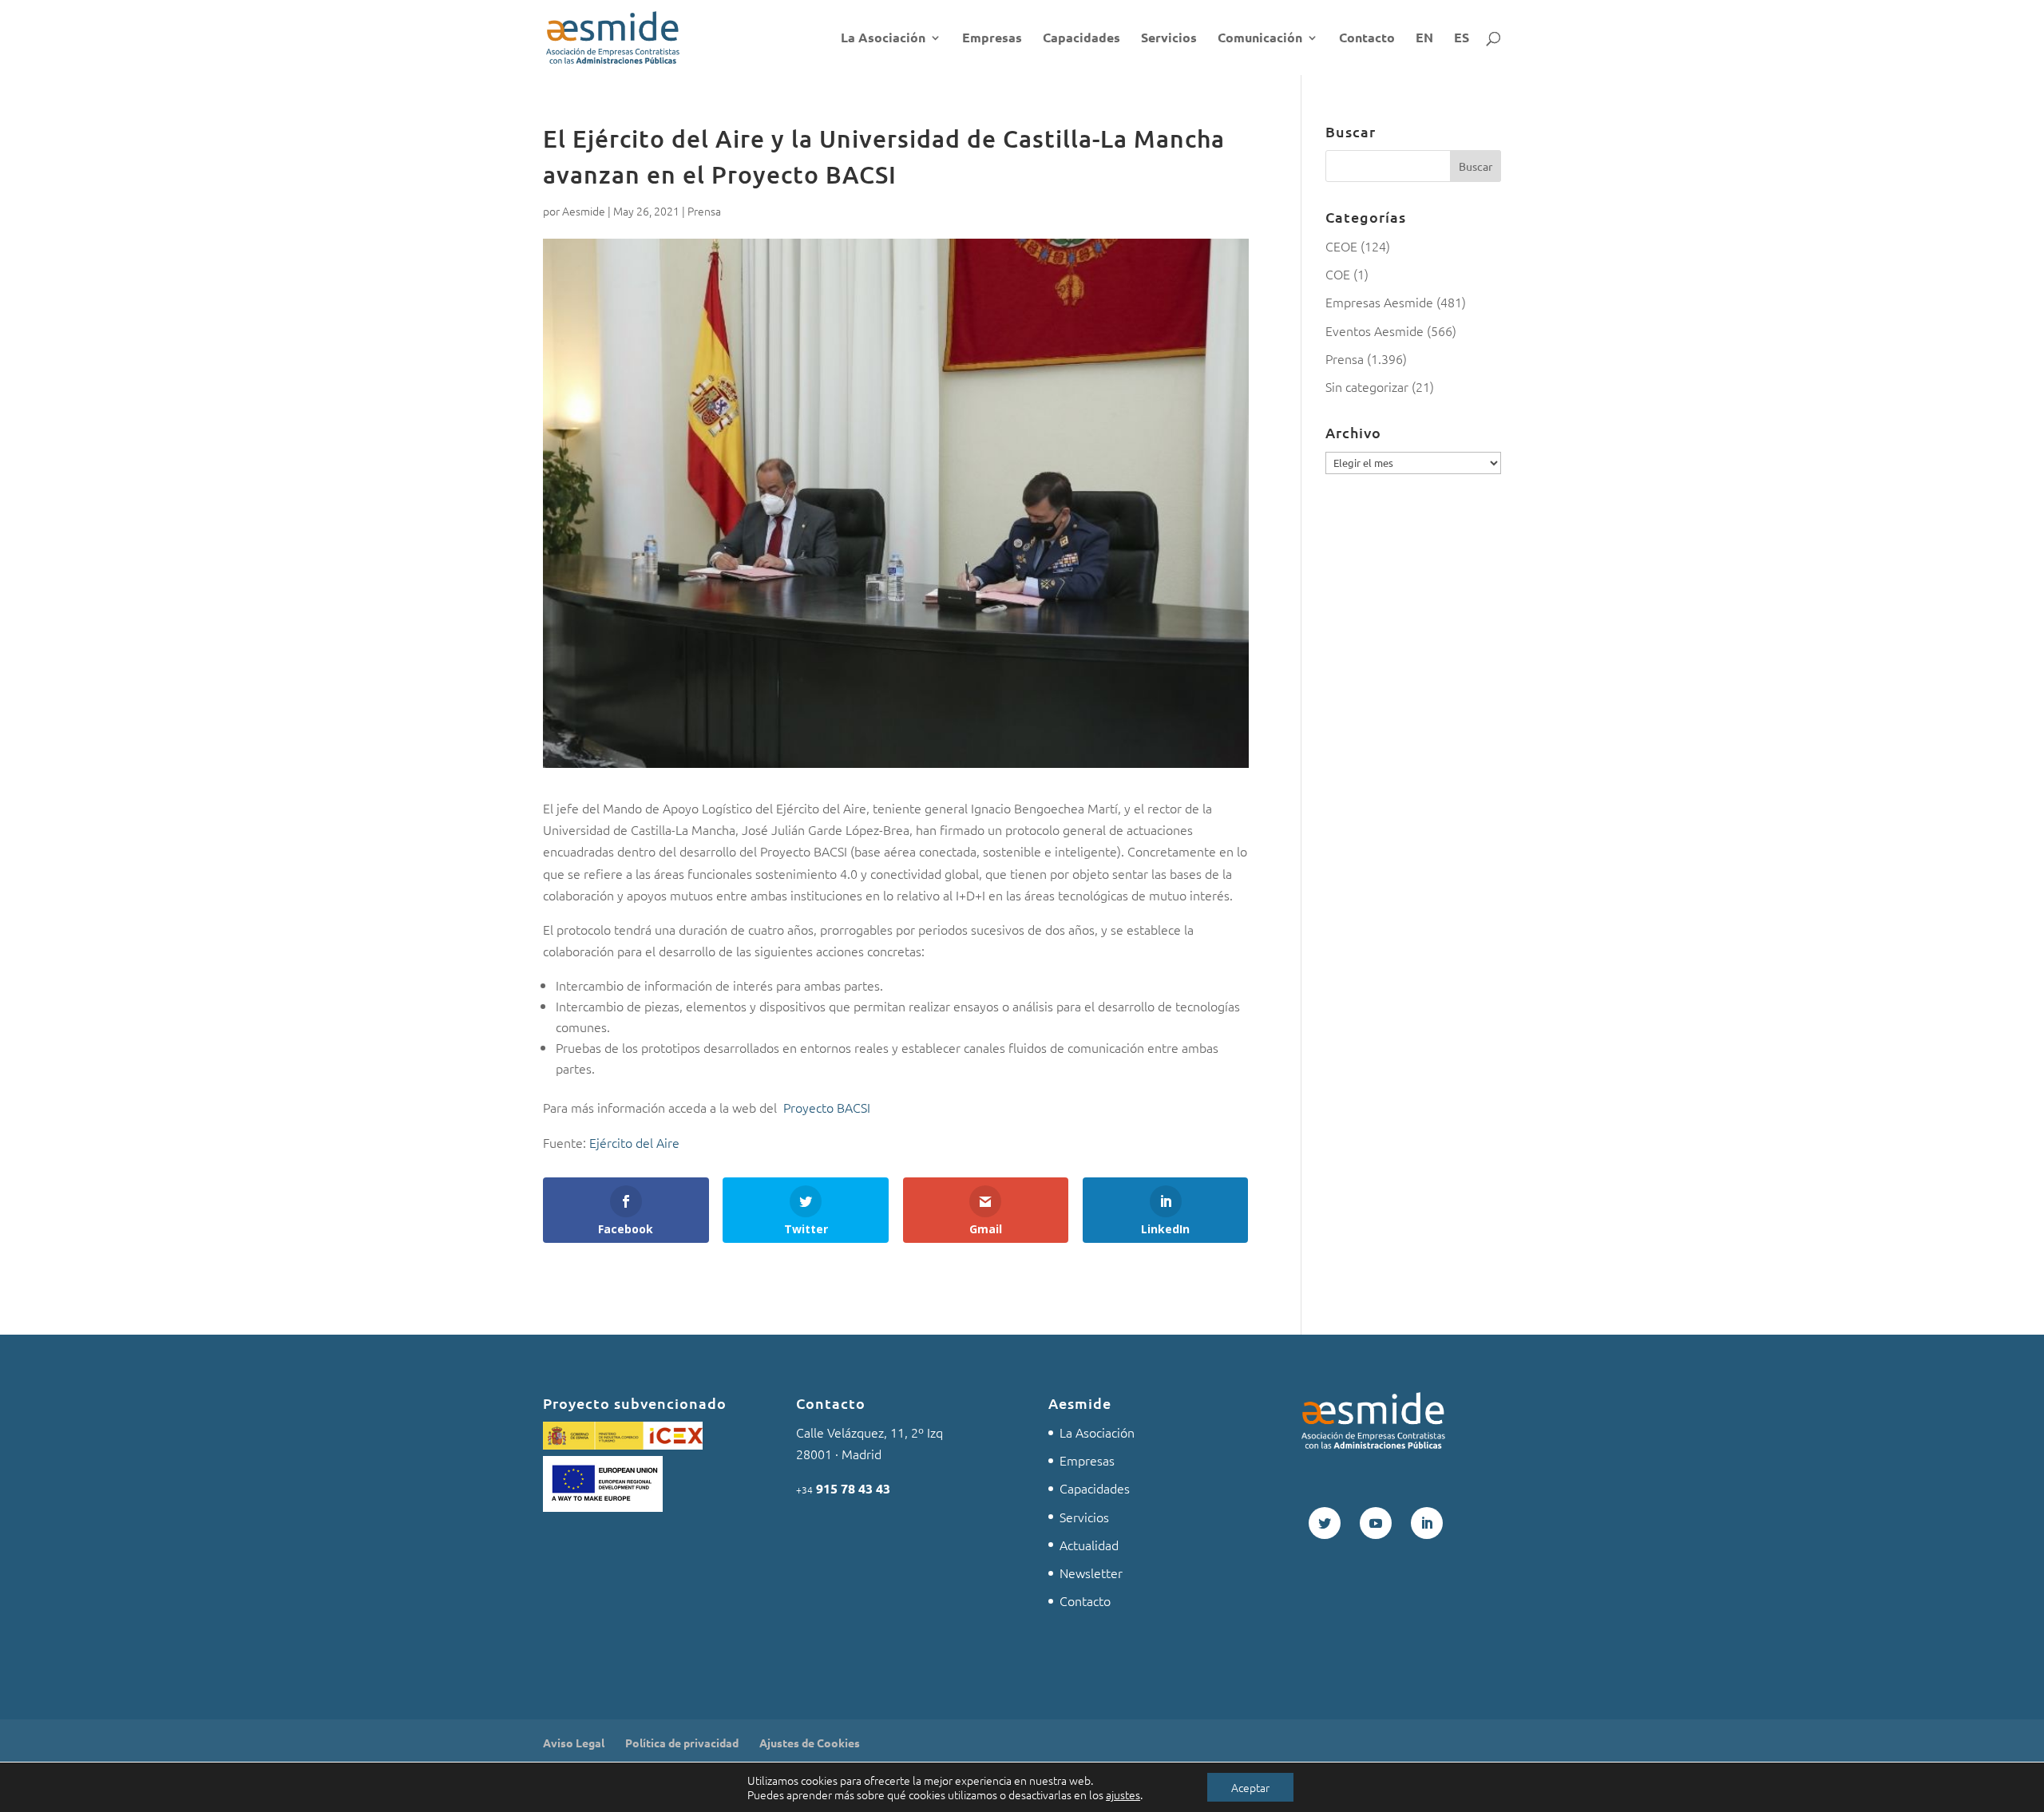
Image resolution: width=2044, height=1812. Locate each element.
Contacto (1367, 39)
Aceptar (1250, 1787)
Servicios (1169, 39)
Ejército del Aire (634, 1142)
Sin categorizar (1367, 386)
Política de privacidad (682, 1743)
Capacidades (1081, 39)
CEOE (1341, 246)
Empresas (992, 39)
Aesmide (584, 211)
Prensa (704, 211)
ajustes (1123, 1794)
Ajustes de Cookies (810, 1743)
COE (1338, 274)
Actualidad (1089, 1545)
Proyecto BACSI (827, 1107)
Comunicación (1260, 39)
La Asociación (883, 39)
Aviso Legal (574, 1743)
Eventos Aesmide (1375, 330)
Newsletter (1091, 1573)
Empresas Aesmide (1379, 302)
